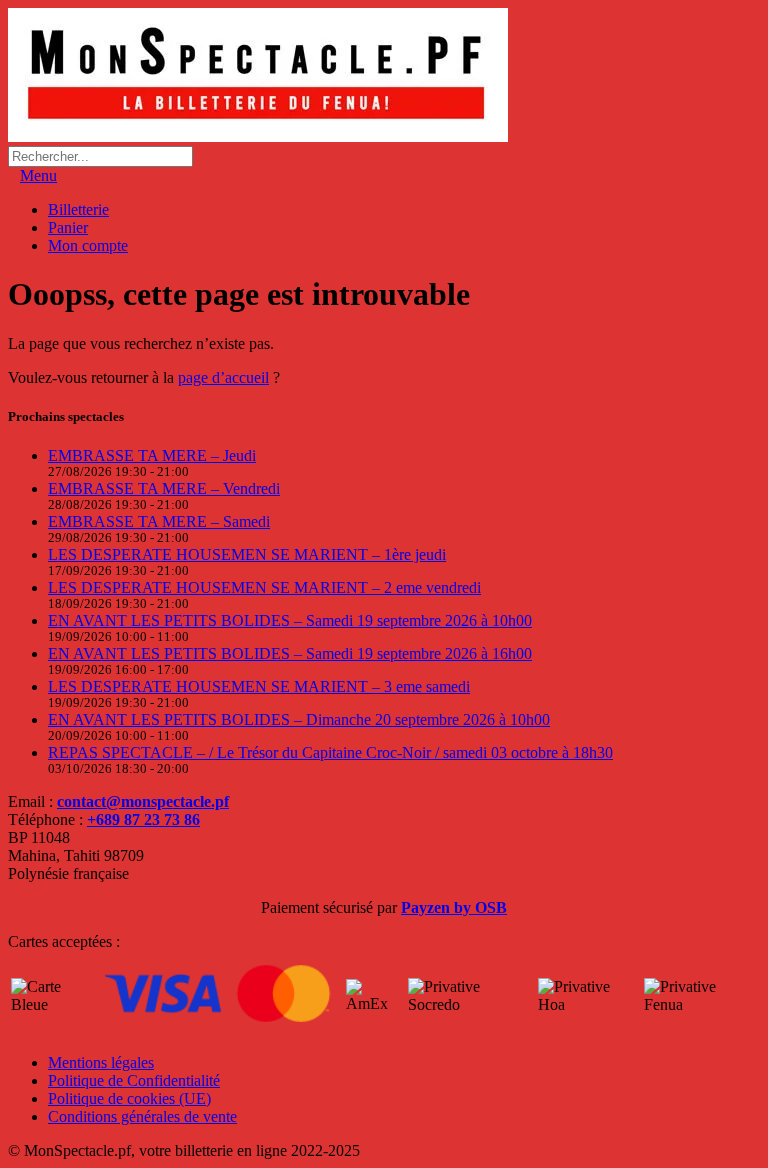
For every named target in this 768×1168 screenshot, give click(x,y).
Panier (68, 227)
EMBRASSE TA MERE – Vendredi (164, 488)
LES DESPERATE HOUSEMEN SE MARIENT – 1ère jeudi (247, 554)
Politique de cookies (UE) (129, 1098)
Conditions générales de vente (142, 1116)
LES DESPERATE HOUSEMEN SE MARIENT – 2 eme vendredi (264, 587)
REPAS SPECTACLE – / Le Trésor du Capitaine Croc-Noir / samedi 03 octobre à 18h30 (330, 752)
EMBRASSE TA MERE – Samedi (159, 521)
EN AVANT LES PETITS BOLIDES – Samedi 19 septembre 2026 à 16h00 (290, 653)
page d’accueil (223, 377)
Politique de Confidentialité (134, 1080)
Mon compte (88, 245)
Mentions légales (101, 1062)
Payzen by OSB (454, 907)
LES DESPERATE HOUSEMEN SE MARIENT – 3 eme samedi (259, 686)
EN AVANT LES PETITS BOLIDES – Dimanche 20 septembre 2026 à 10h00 (299, 719)
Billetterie (78, 209)
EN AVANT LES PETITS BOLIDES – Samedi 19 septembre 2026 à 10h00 (290, 620)
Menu (38, 175)
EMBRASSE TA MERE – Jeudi (152, 455)
